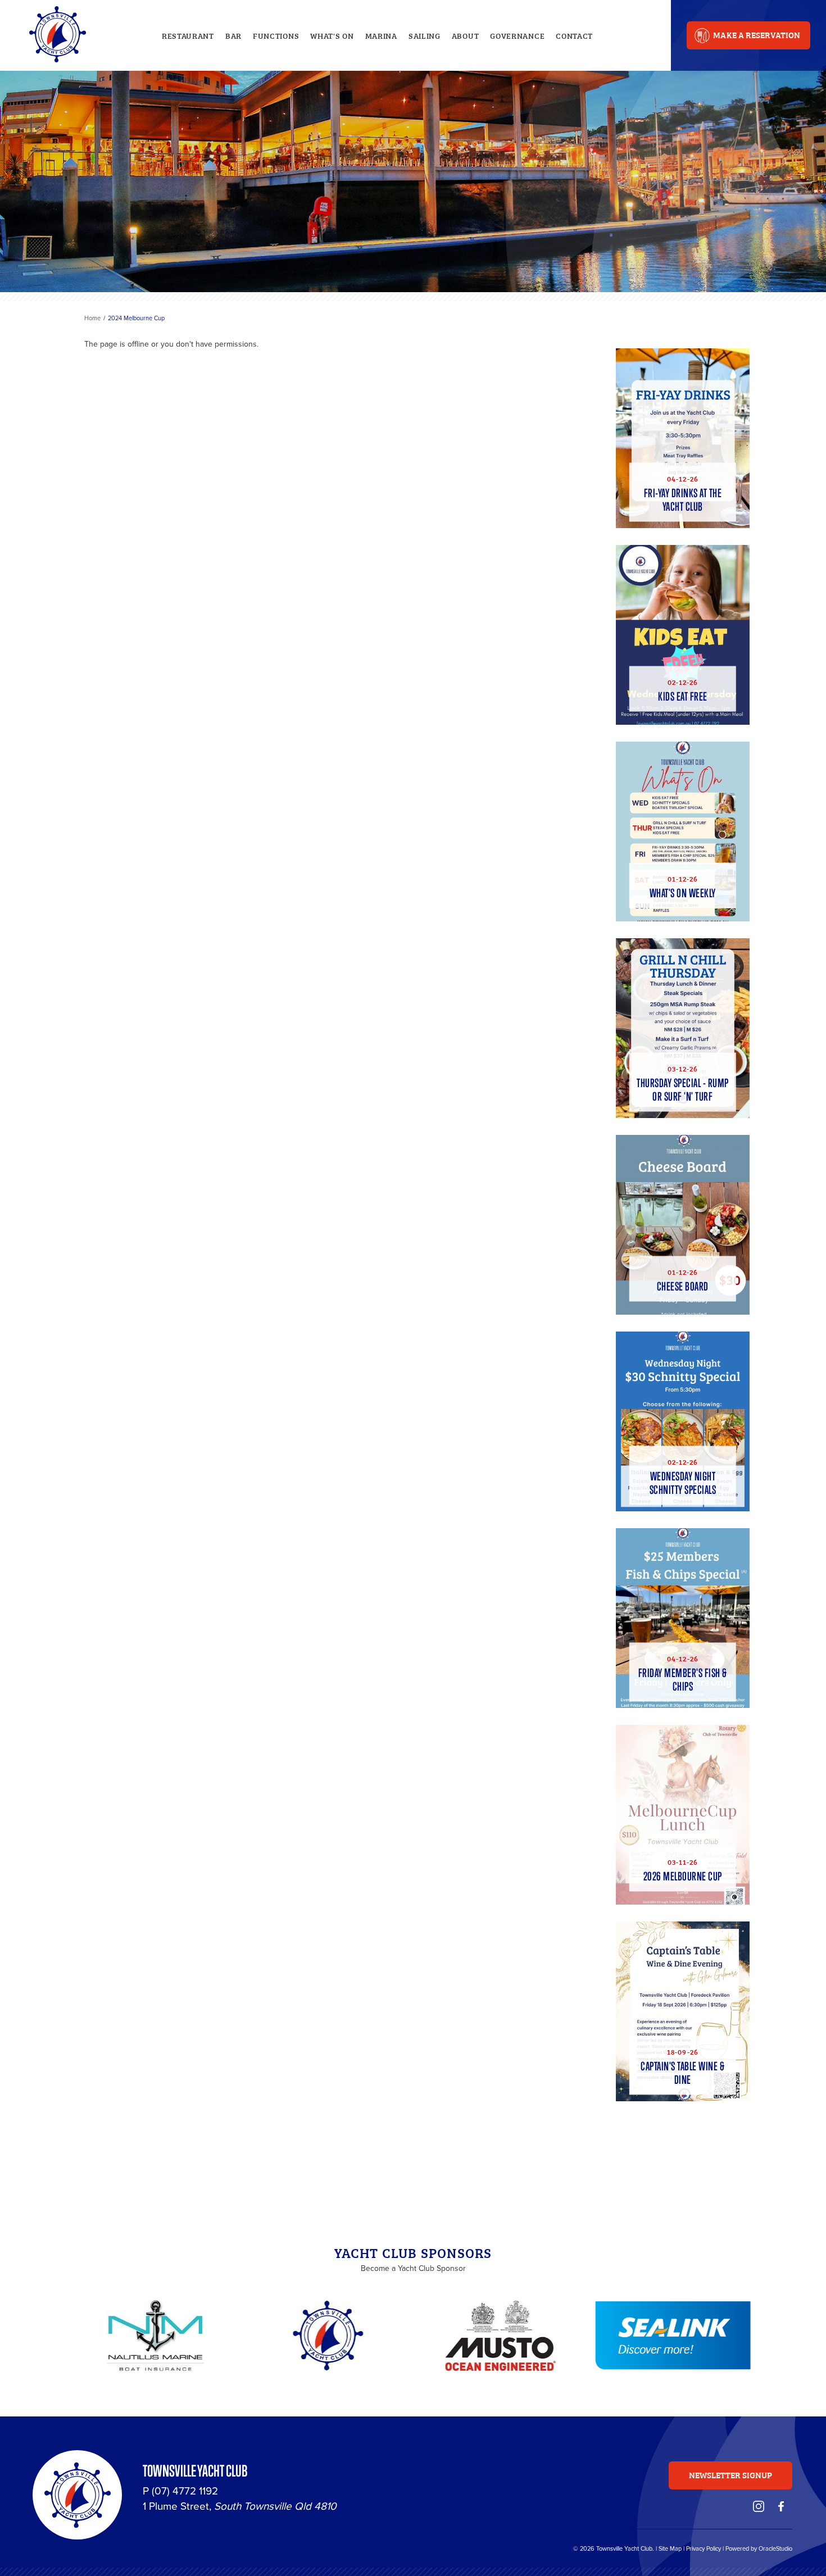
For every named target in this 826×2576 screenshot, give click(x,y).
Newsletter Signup (731, 2475)
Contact (574, 35)
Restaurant (188, 35)
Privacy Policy (704, 2548)
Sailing (425, 35)
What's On (332, 35)
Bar (233, 35)
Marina (381, 35)
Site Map (670, 2548)
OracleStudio (775, 2548)
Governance (517, 35)
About (466, 35)
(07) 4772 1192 (185, 2491)
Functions (276, 35)
